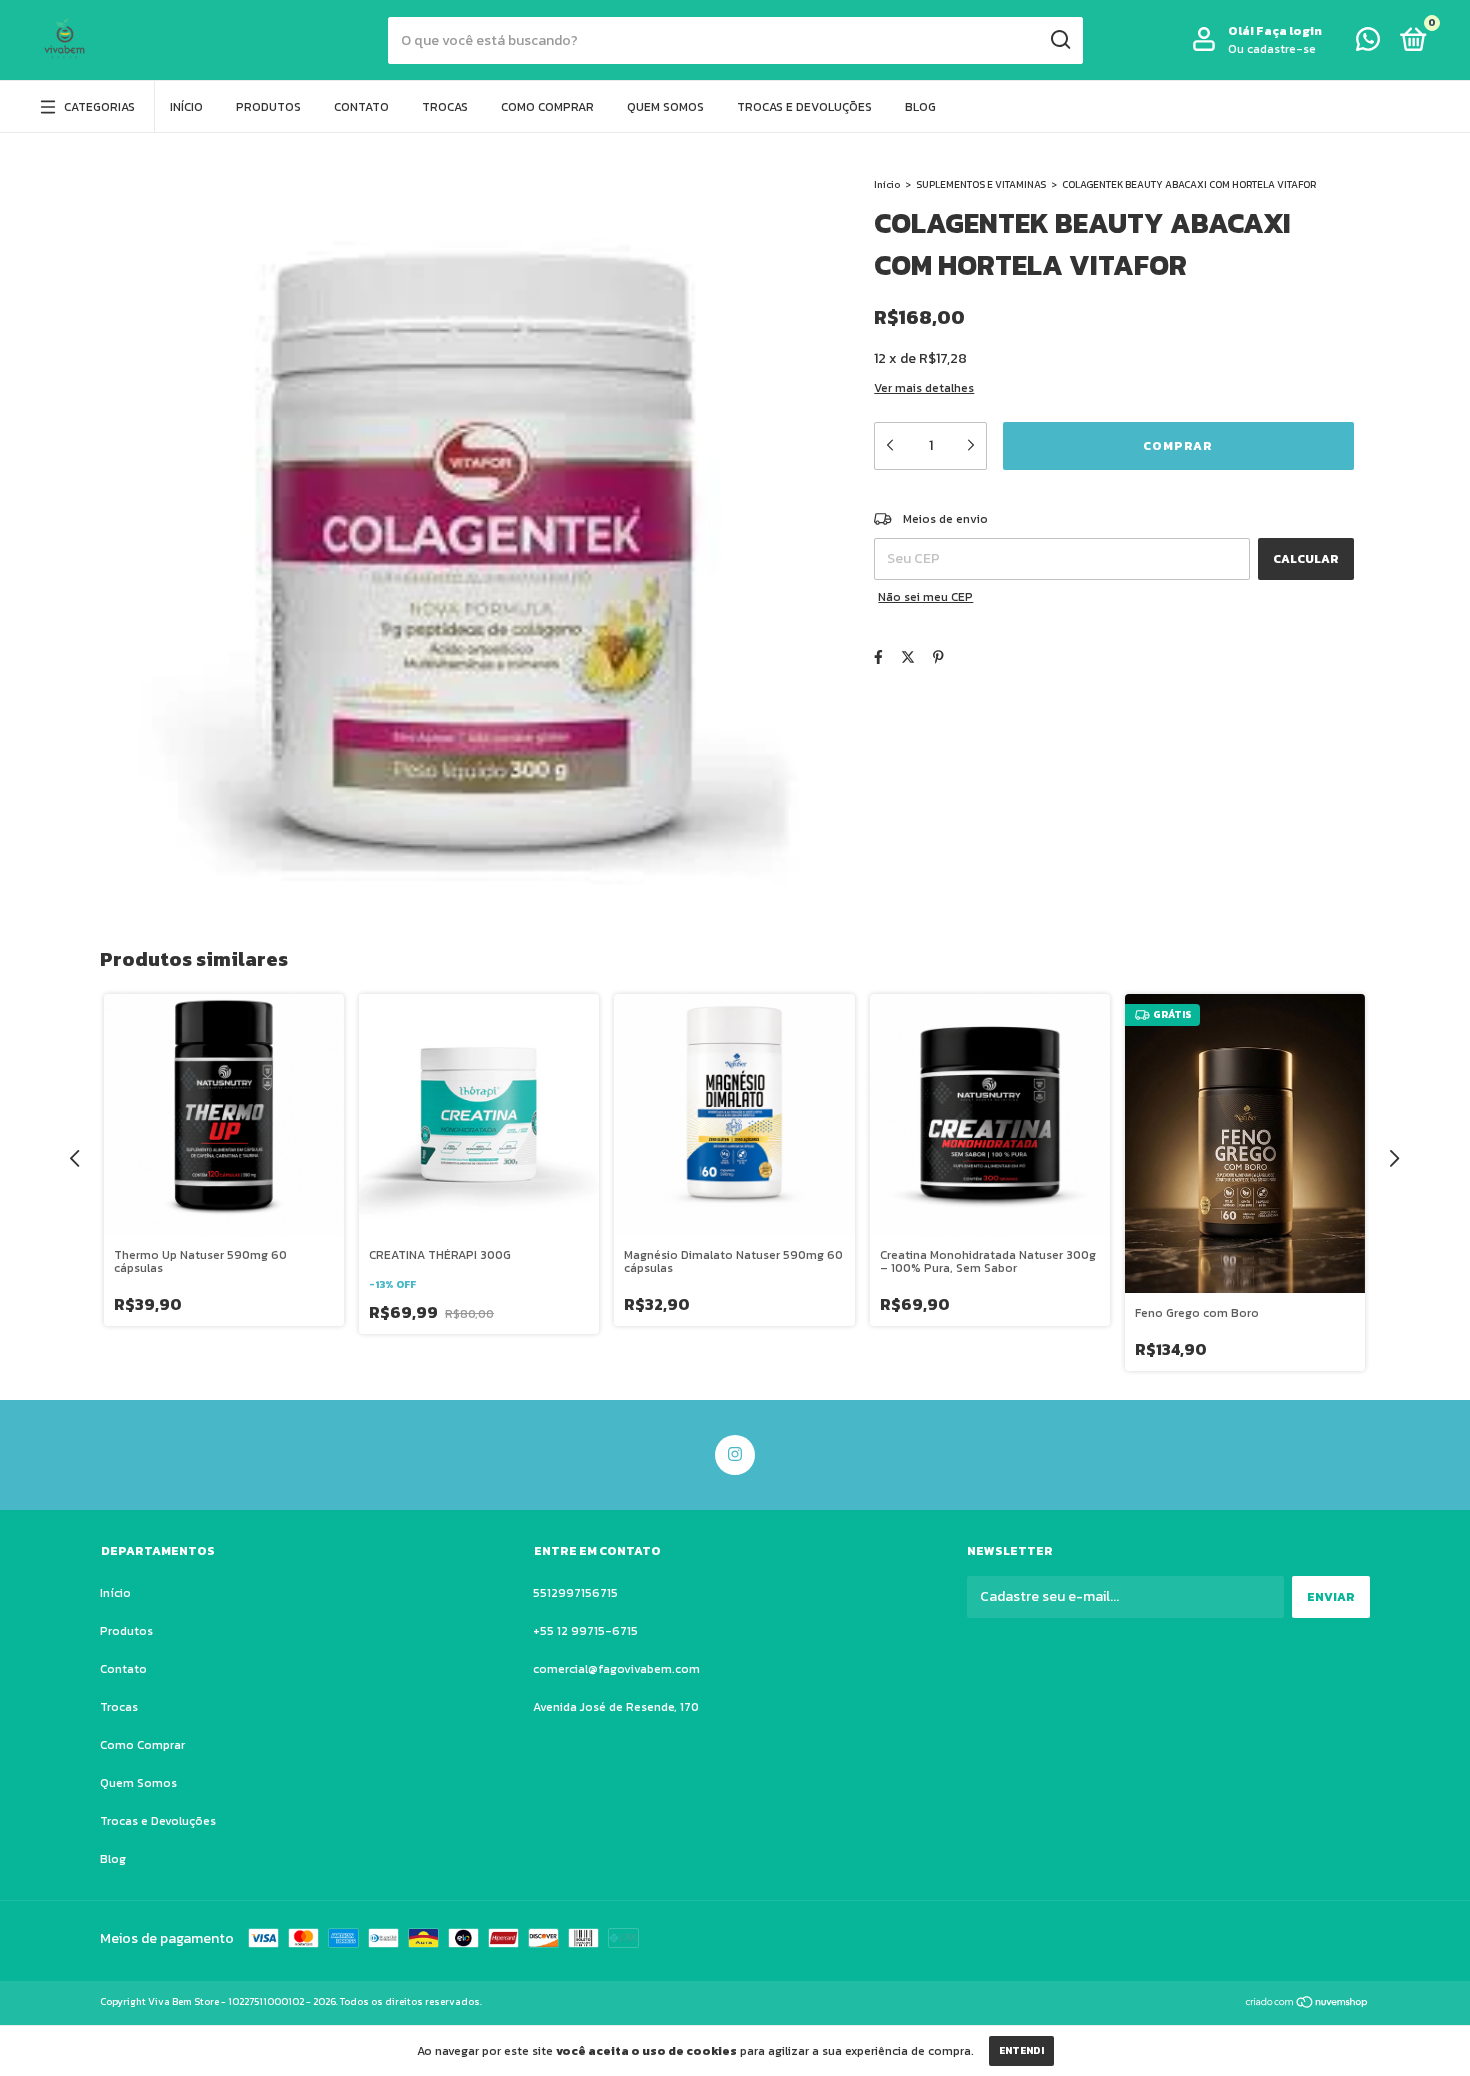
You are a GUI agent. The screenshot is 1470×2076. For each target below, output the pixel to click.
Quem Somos (665, 107)
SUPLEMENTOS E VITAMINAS (981, 184)
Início (186, 107)
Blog (920, 107)
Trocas (445, 107)
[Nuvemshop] (1307, 2004)
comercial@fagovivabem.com (616, 1669)
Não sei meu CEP (925, 597)
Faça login (1289, 31)
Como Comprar (547, 107)
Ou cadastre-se (1272, 49)
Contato (361, 107)
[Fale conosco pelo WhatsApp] (1368, 44)
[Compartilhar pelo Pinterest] (938, 657)
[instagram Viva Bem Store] (735, 1455)
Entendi (1021, 2050)
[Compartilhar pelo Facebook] (878, 657)
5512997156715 (575, 1593)
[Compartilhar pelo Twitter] (908, 657)
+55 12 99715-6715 (585, 1631)
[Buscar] (1059, 40)
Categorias (99, 107)
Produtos (268, 107)
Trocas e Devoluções (804, 107)
